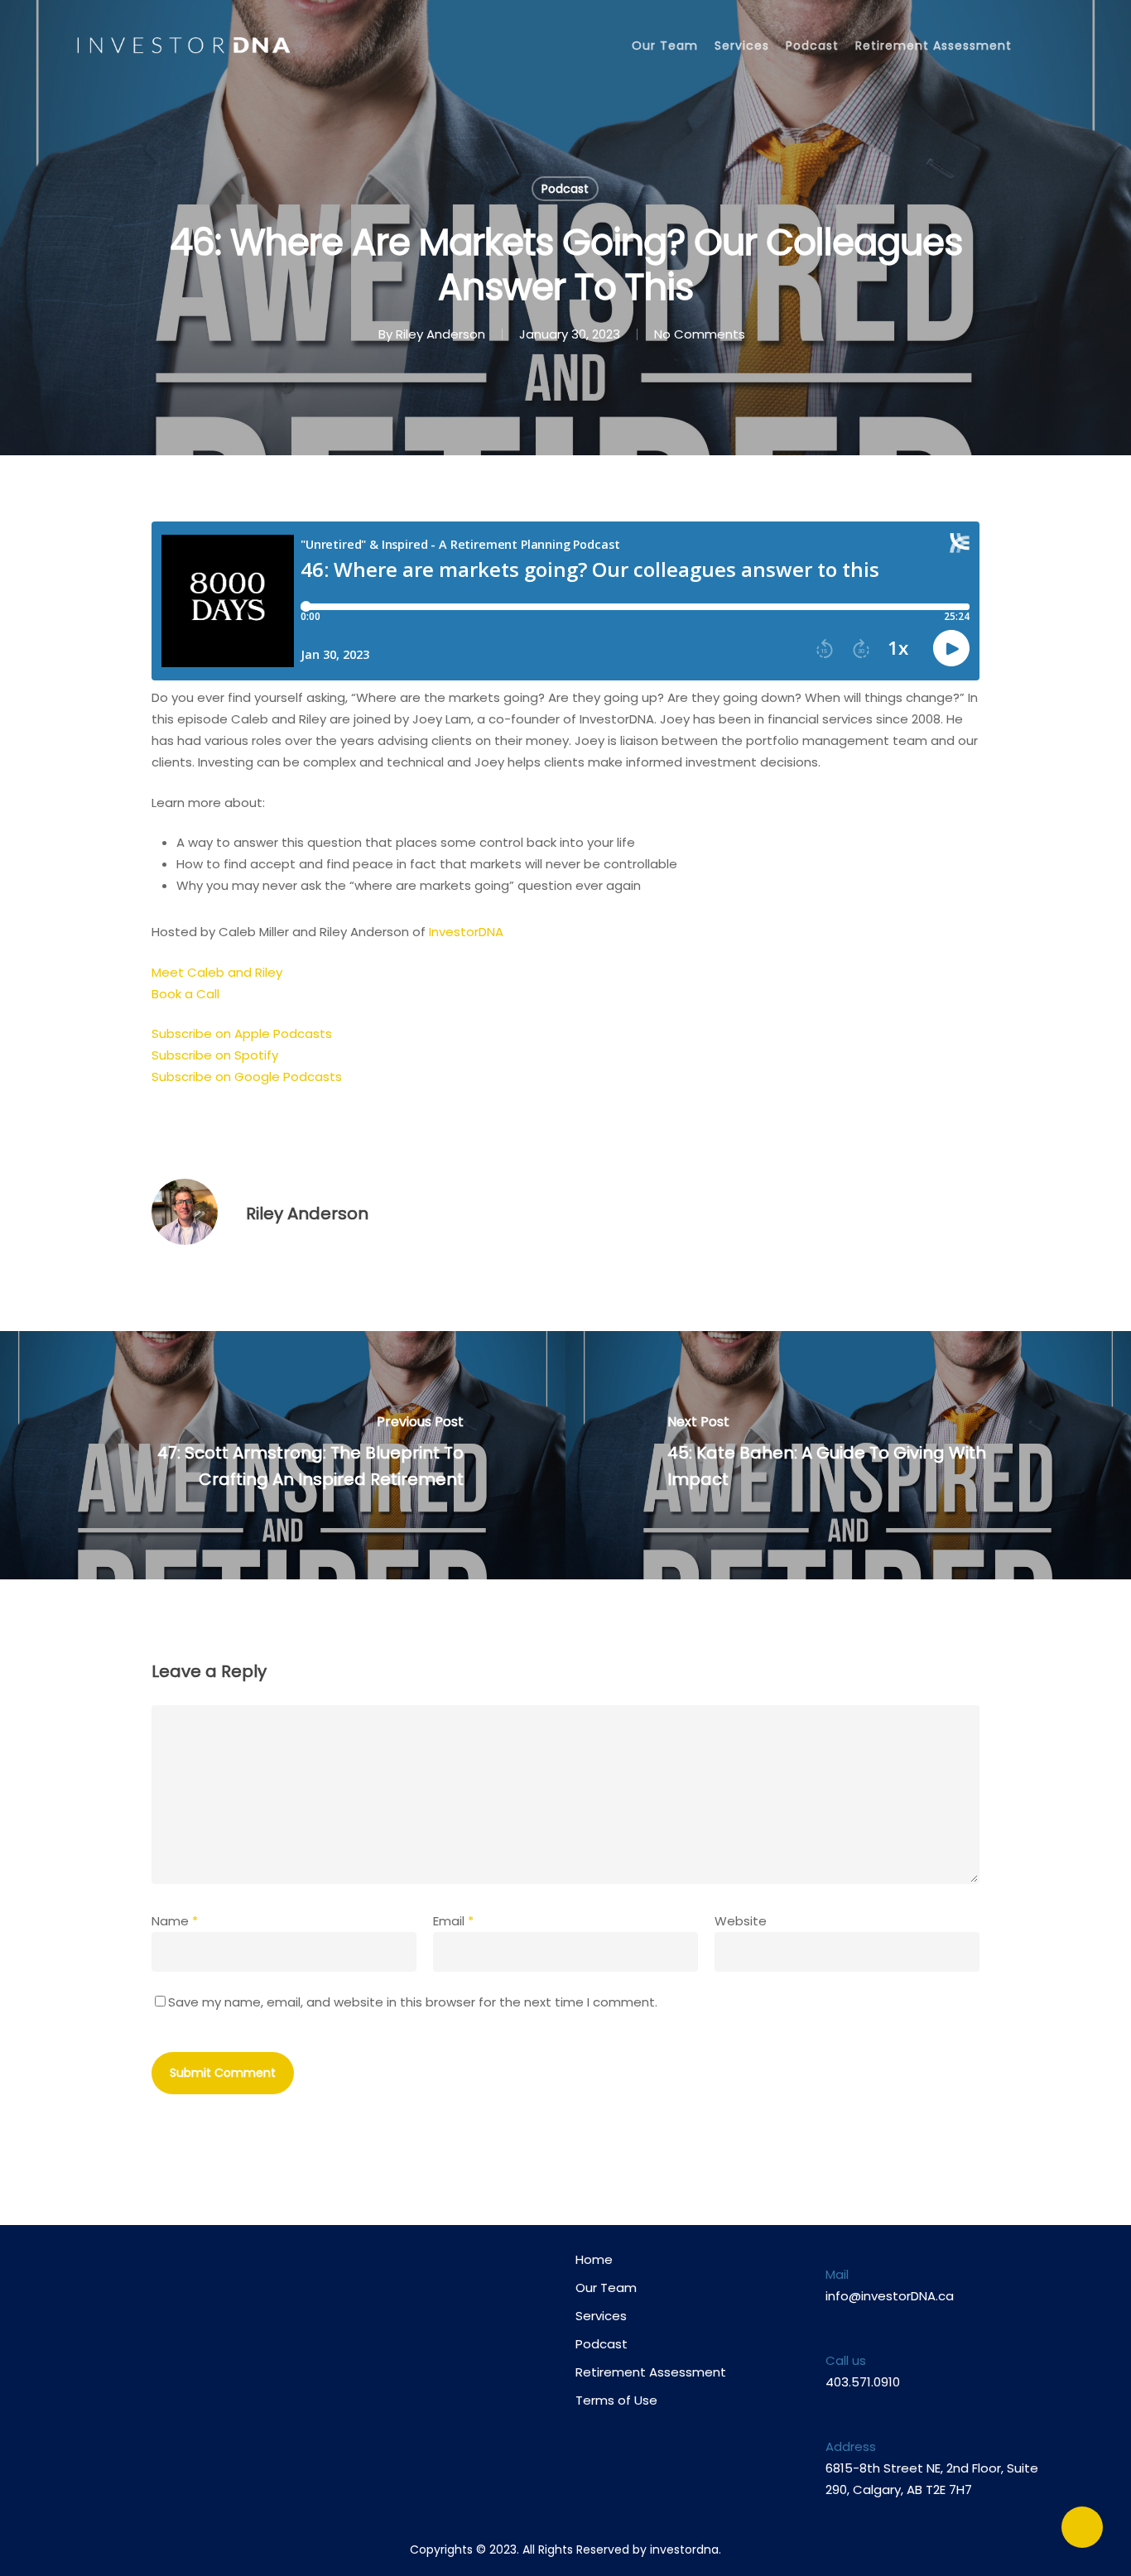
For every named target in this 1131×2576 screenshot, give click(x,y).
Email (453, 1921)
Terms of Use (616, 2400)
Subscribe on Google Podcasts (247, 1077)
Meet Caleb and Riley (217, 972)
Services (742, 46)
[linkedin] (222, 2310)
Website (741, 1921)
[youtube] (190, 2310)
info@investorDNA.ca (890, 2296)
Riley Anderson (440, 334)
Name (175, 1921)
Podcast (812, 46)
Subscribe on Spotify (215, 1055)
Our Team (665, 46)
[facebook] (158, 2310)
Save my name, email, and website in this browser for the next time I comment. (413, 2002)
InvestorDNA (466, 932)
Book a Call (185, 994)
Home (594, 2259)
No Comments (700, 334)
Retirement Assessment (934, 46)
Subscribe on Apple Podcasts (242, 1033)
